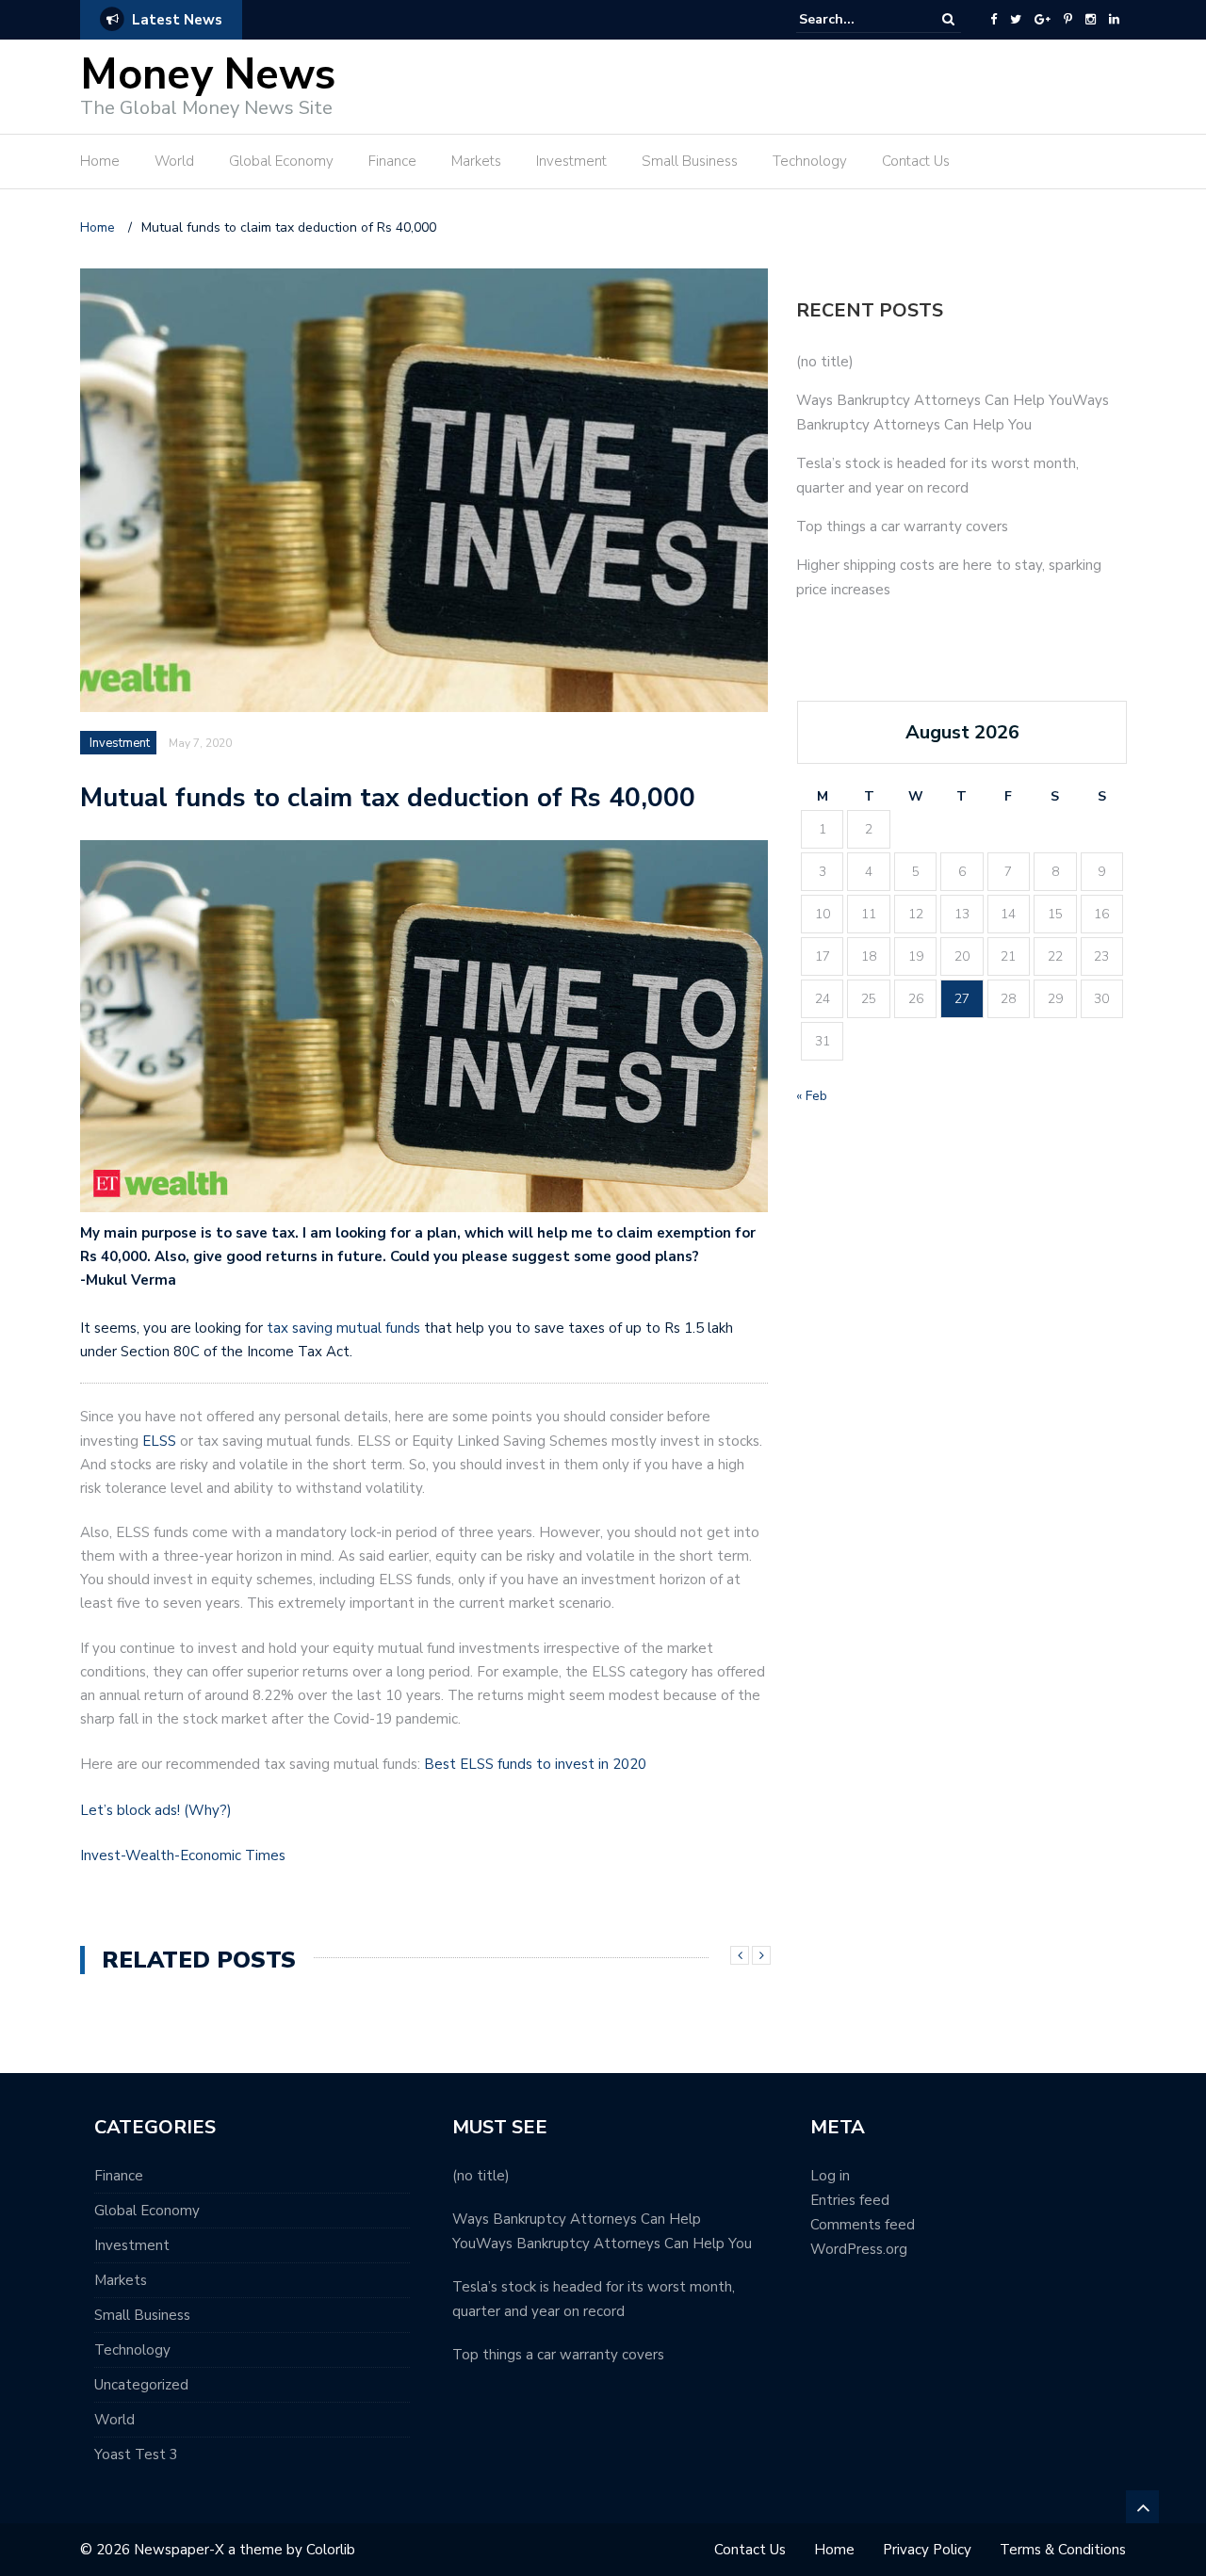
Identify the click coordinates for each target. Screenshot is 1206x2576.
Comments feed (863, 2225)
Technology (810, 161)
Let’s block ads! (130, 1810)
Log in (830, 2176)
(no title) (825, 362)
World (174, 161)
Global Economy (281, 161)
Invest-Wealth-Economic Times (183, 1855)
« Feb (812, 1096)
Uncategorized (141, 2385)
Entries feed (850, 2200)
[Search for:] (856, 19)
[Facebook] (994, 20)
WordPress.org (859, 2249)
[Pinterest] (1068, 20)
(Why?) (208, 1810)
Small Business (690, 161)
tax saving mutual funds (343, 1328)
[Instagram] (1091, 20)
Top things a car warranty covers (902, 527)
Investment (571, 161)
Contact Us (916, 161)
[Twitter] (1016, 20)
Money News (208, 75)
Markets (476, 161)
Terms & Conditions (1063, 2550)
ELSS (159, 1441)
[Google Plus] (1043, 20)
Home (100, 161)
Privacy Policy (927, 2550)
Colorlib (331, 2550)
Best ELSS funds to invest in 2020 (535, 1764)
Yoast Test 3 (136, 2454)
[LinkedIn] (1114, 20)
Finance (392, 161)
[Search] (948, 19)
